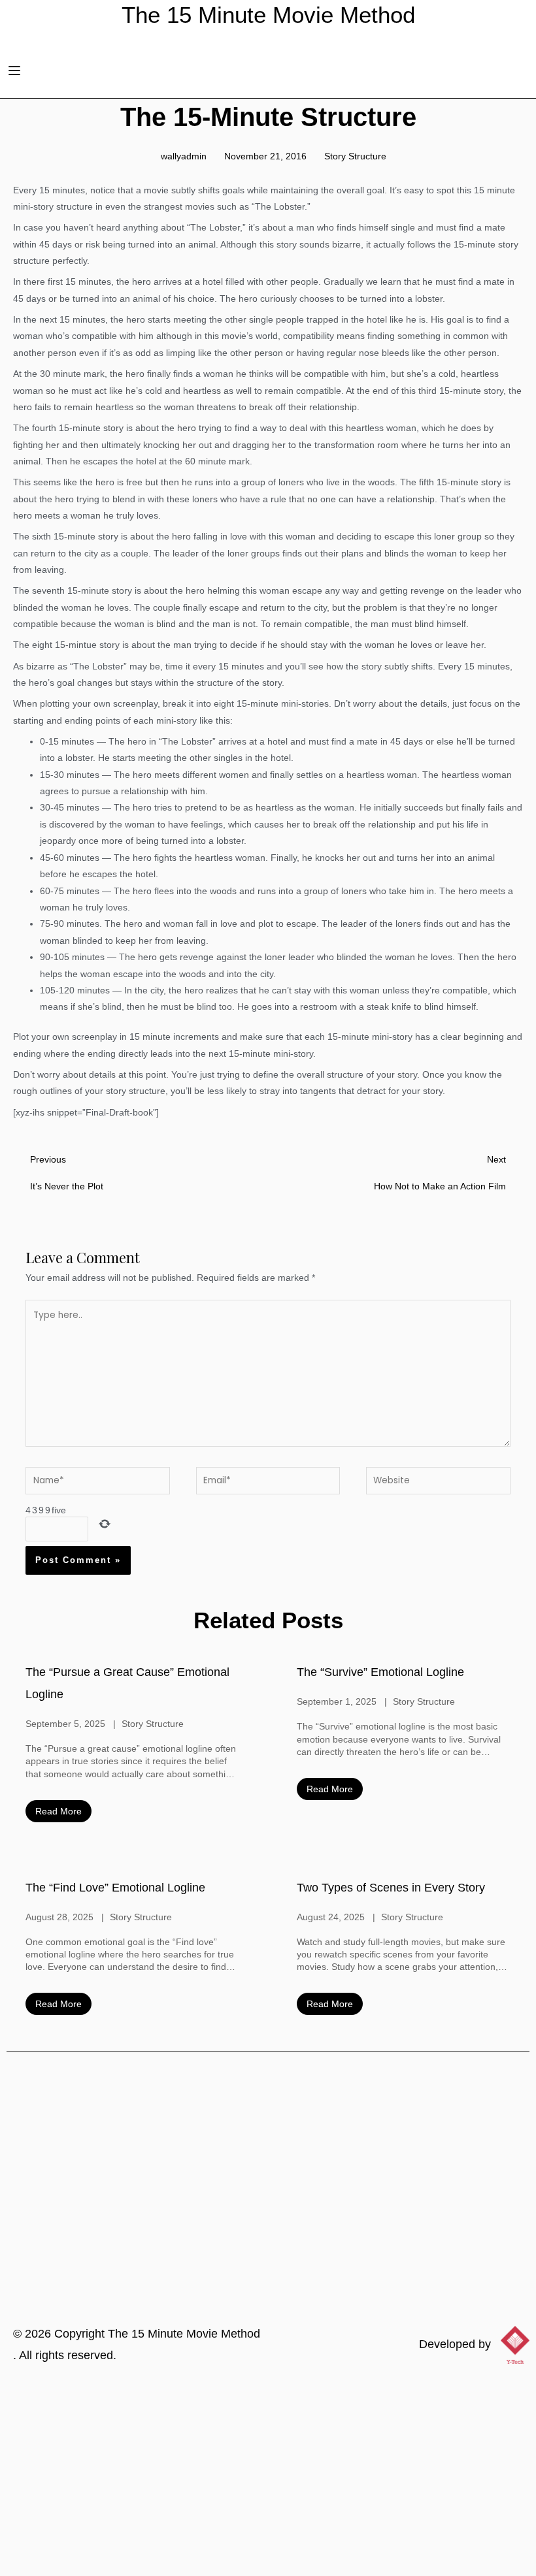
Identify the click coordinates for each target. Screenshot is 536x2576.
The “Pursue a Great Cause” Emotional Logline (127, 1683)
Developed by (455, 2344)
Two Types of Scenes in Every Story (391, 1888)
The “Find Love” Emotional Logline (115, 1888)
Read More (59, 1811)
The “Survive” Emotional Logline (380, 1672)
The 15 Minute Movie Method (184, 2334)
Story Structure (355, 156)
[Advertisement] (268, 2478)
